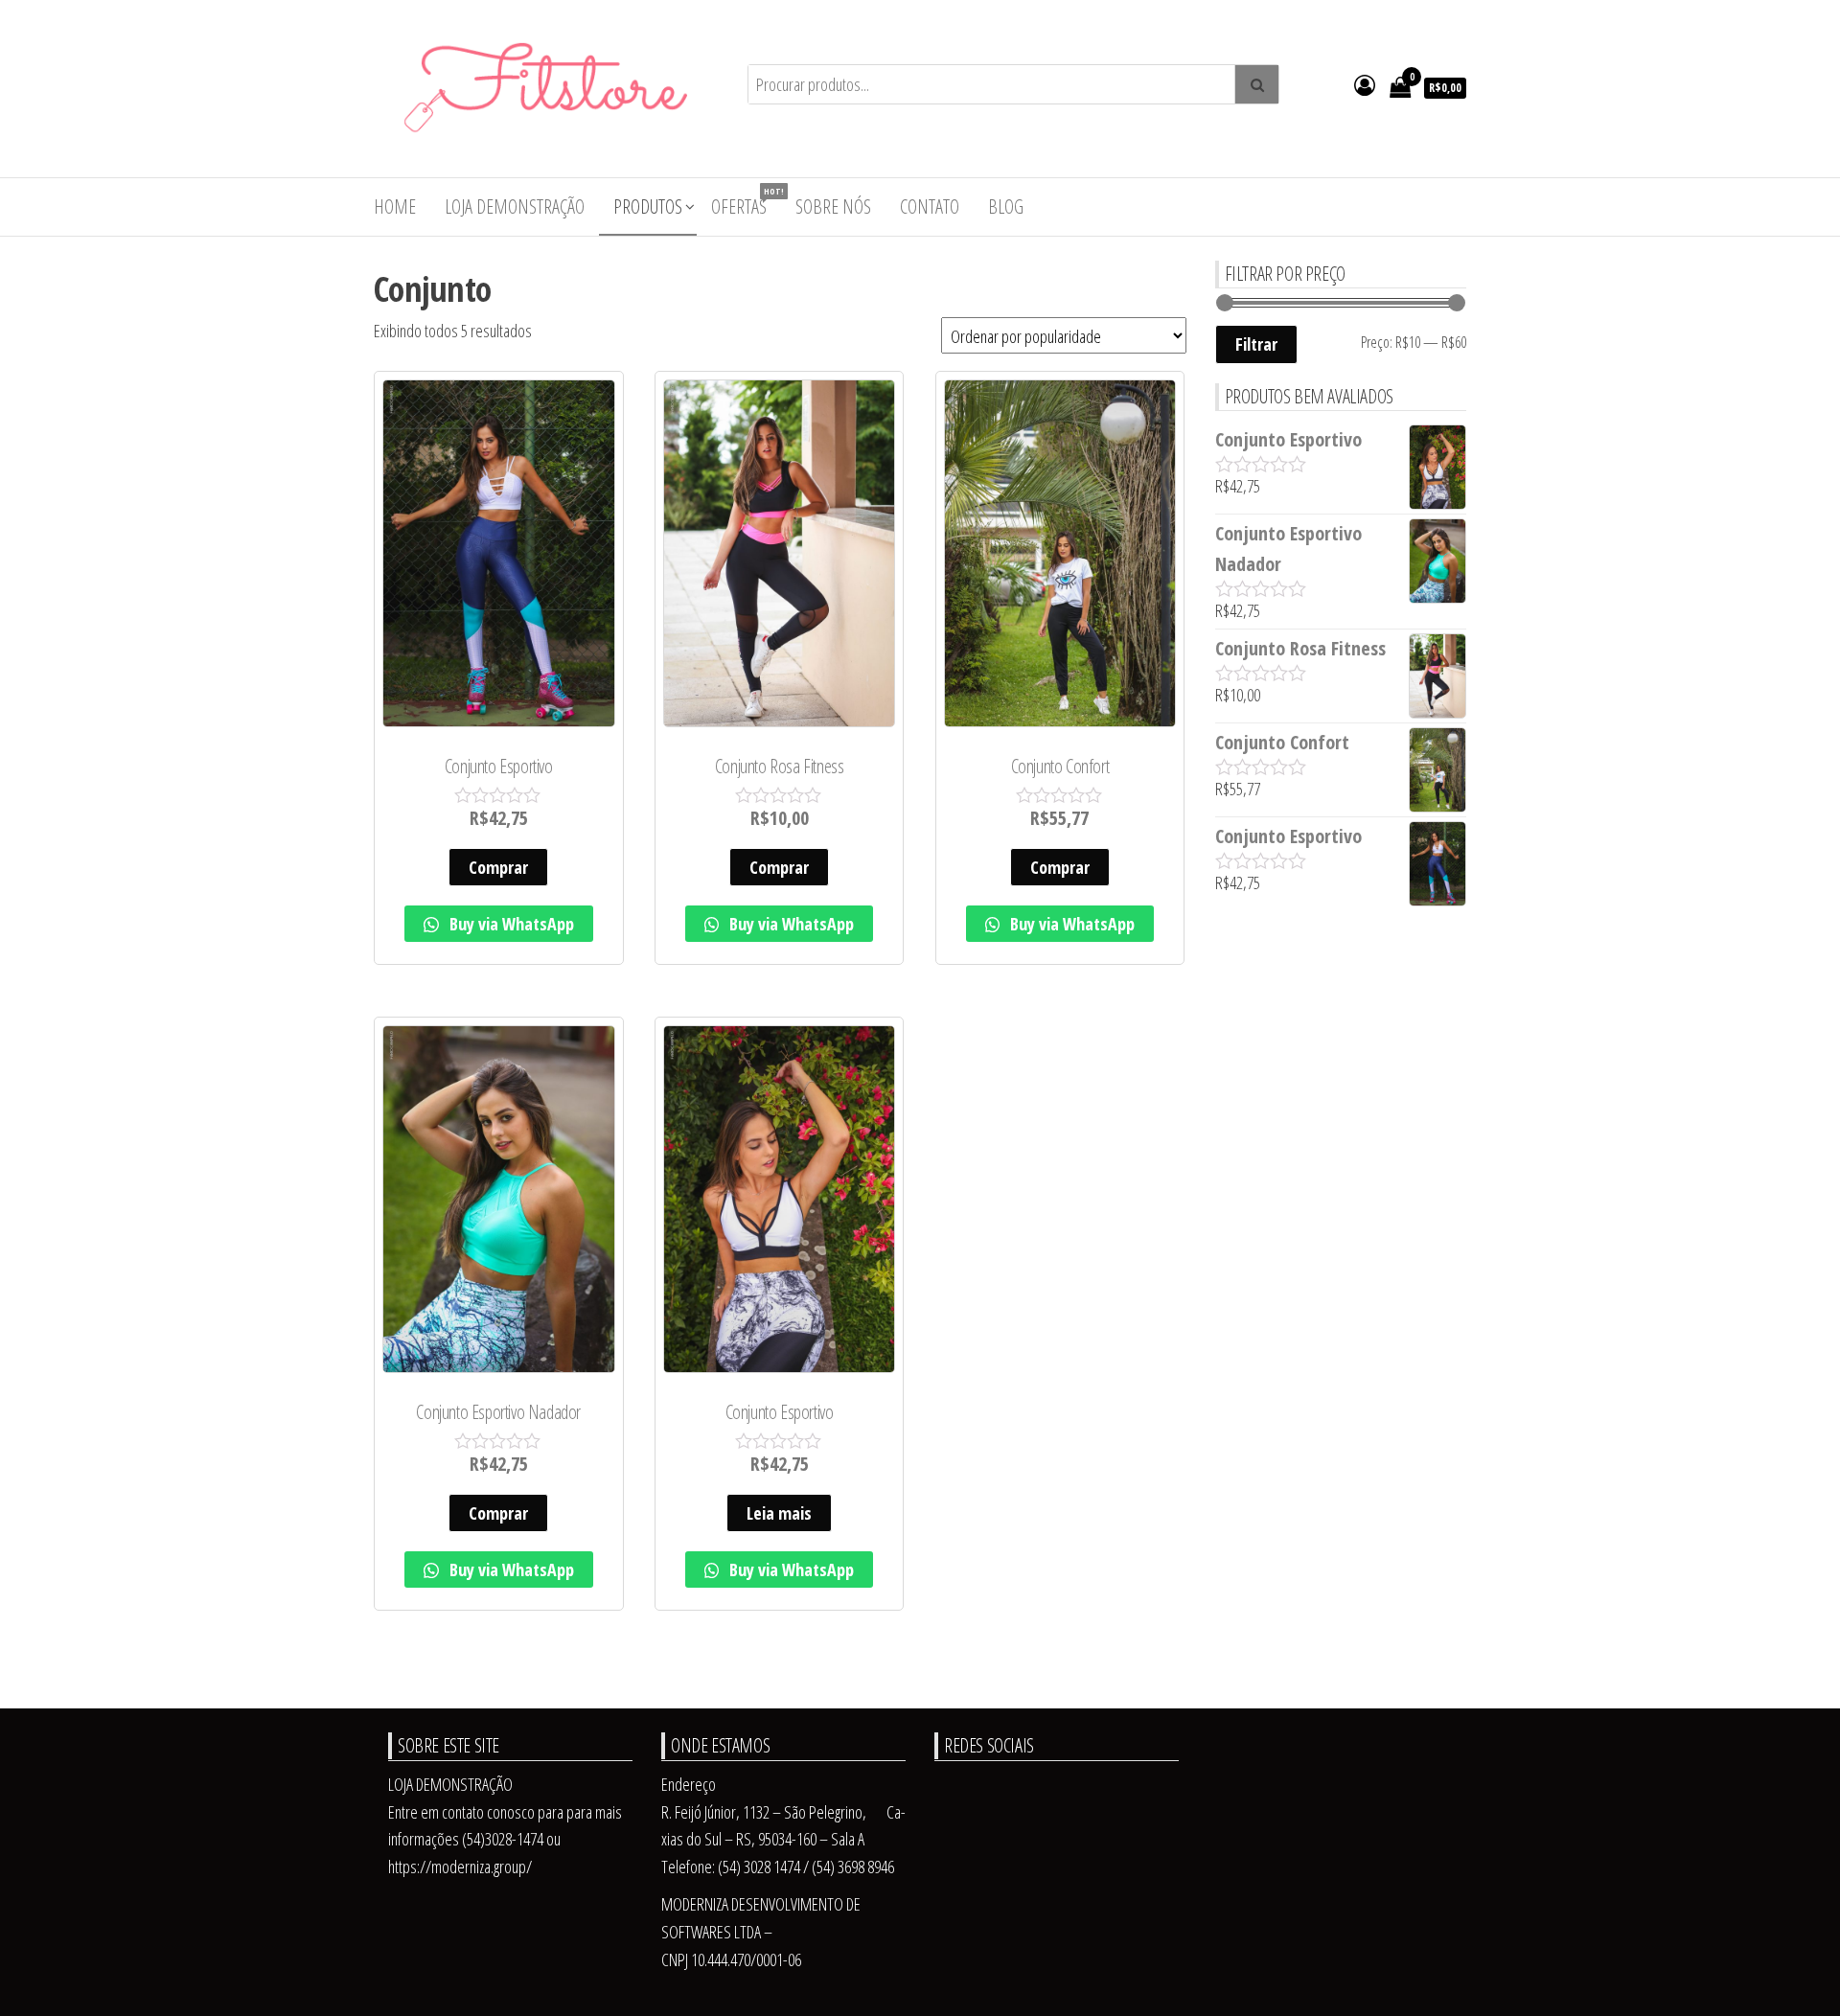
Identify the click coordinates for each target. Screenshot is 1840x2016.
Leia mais (779, 1513)
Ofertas (746, 202)
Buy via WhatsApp (510, 924)
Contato (930, 206)
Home (395, 206)
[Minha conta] (1365, 84)
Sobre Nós (833, 206)
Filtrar (1256, 344)
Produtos (648, 206)
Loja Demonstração (515, 206)
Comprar (498, 867)
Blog (1006, 206)
